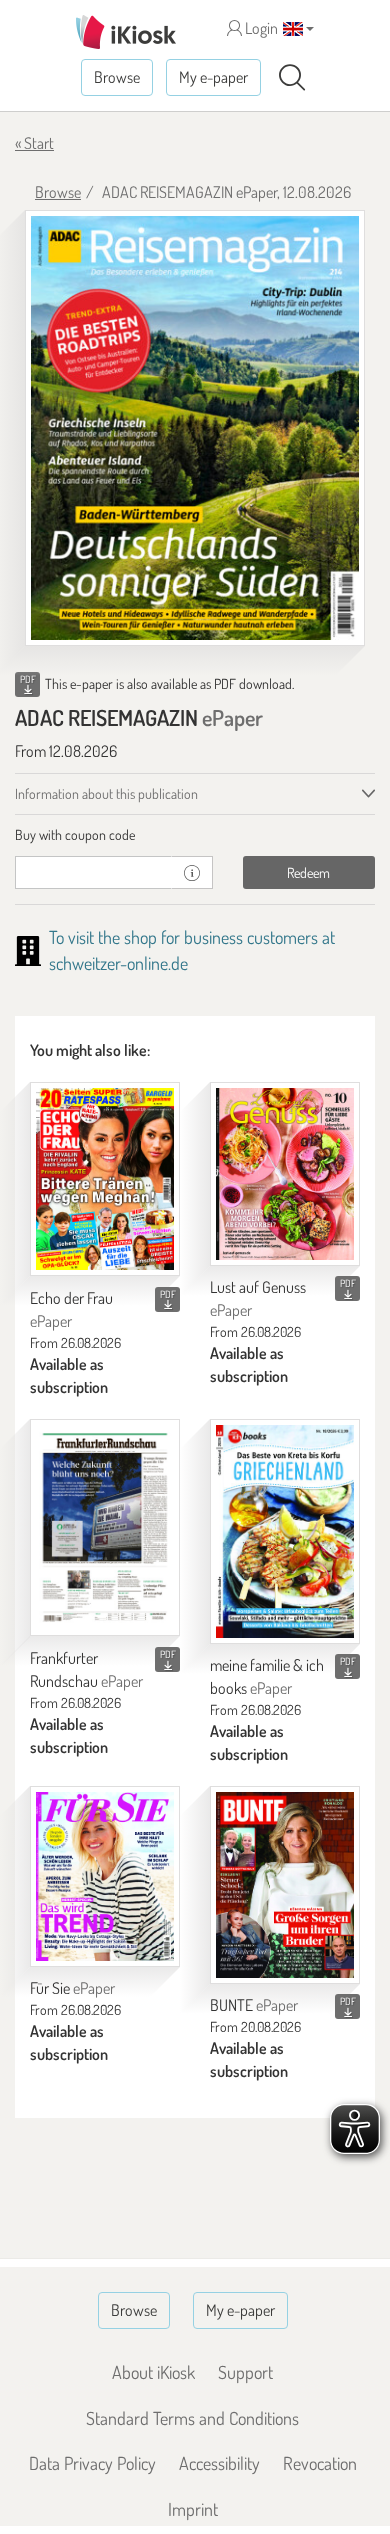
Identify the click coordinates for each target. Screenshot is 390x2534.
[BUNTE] (285, 1885)
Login (260, 28)
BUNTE (254, 2005)
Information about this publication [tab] (106, 793)
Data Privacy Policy (92, 2463)
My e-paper (213, 77)
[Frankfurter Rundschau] (105, 1528)
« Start (34, 143)
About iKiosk (153, 2372)
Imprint (193, 2509)
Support (245, 2372)
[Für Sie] (105, 1876)
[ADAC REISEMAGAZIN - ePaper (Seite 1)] (195, 428)
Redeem (308, 872)
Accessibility (219, 2463)
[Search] (292, 78)
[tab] (195, 835)
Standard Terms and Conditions (192, 2418)
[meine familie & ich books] (285, 1531)
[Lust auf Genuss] (285, 1174)
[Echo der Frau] (105, 1179)
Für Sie (72, 1988)
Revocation (320, 2463)
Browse (117, 77)
